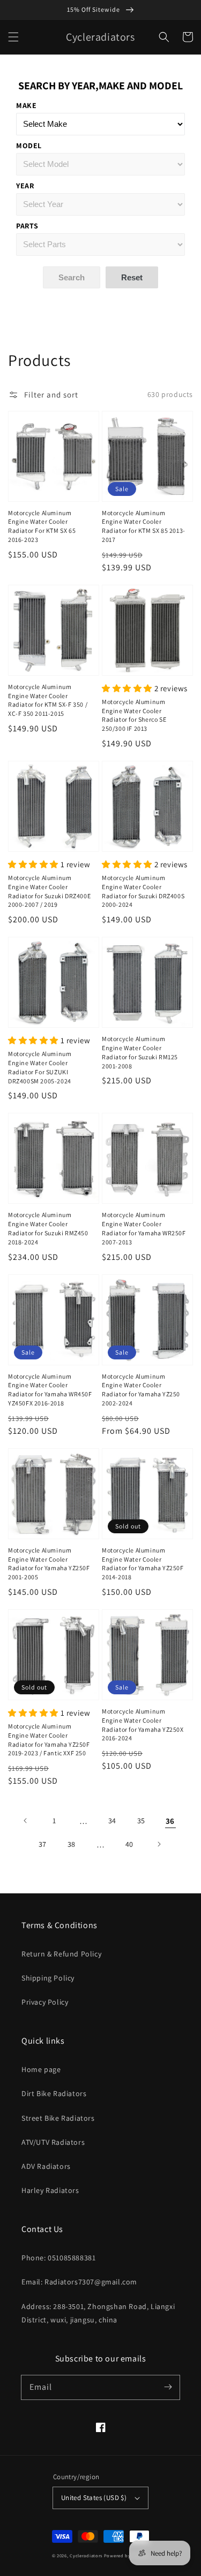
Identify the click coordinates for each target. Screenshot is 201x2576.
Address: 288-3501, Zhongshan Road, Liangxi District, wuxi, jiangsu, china (98, 2313)
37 (43, 1844)
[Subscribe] (168, 2387)
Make (26, 105)
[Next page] (159, 1844)
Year (25, 186)
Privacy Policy (45, 2002)
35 (141, 1821)
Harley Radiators (50, 2190)
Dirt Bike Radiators (54, 2093)
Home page (41, 2069)
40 (129, 1844)
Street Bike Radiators (58, 2118)
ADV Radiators (46, 2166)
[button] (13, 37)
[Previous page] (26, 1821)
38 (72, 1844)
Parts (27, 226)
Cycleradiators (86, 2555)
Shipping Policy (48, 1978)
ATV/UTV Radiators (53, 2142)
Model (29, 146)
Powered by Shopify (127, 2555)
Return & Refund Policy (61, 1954)
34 (112, 1821)
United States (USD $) (94, 2498)
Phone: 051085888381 (58, 2258)
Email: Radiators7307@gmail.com (79, 2282)
